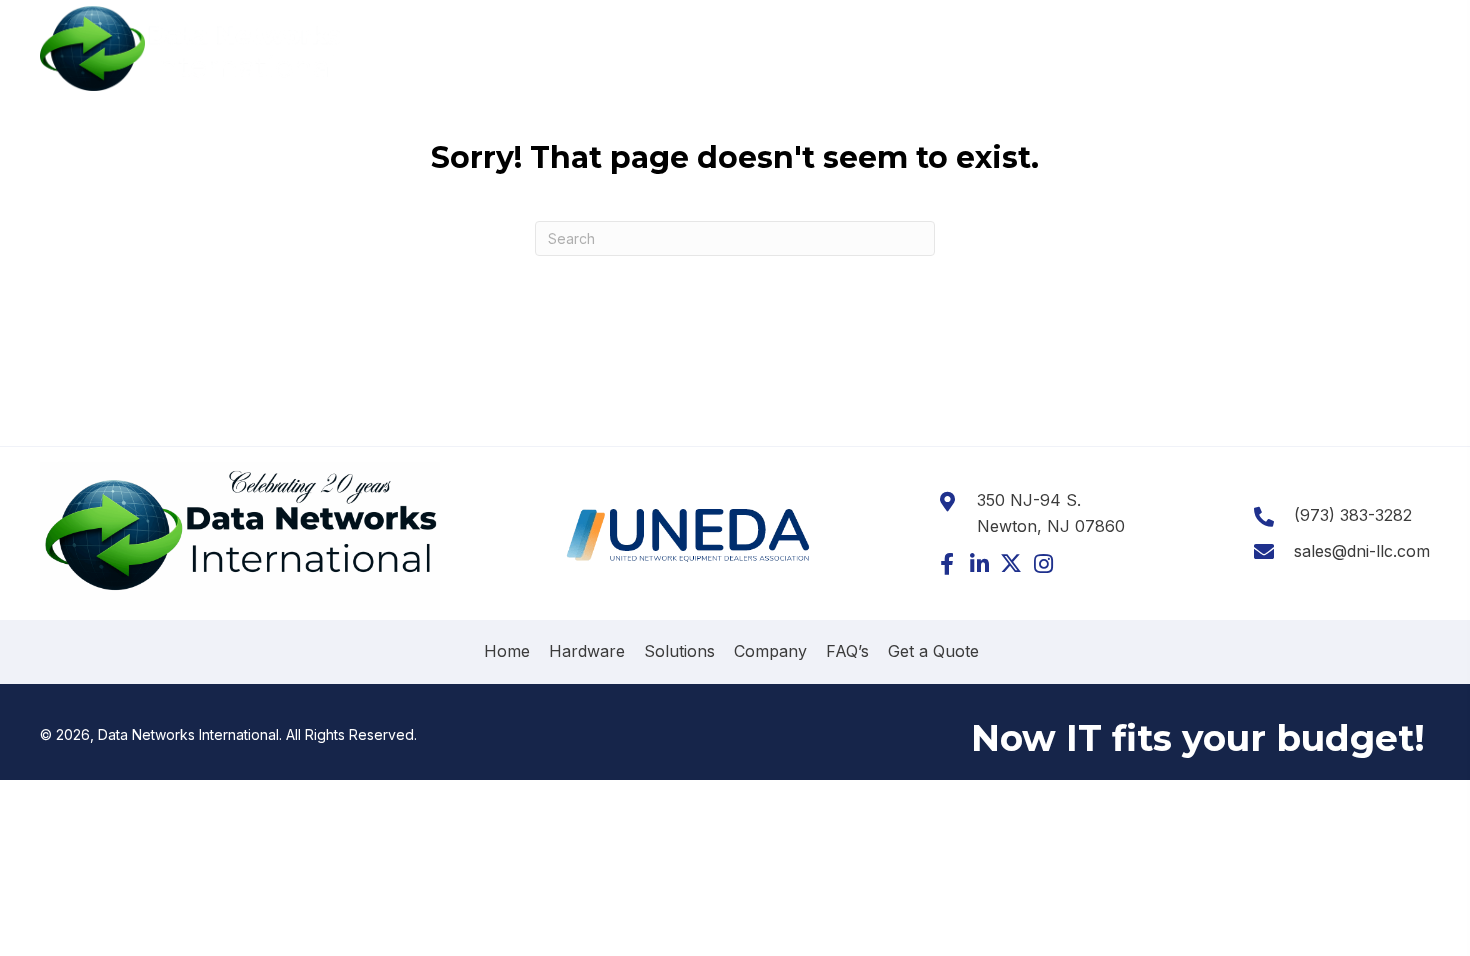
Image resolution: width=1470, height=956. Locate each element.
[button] (947, 564)
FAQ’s (847, 651)
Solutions (679, 651)
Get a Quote (933, 651)
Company (770, 651)
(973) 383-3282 (1371, 43)
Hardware (587, 651)
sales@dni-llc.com (1362, 551)
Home (507, 651)
